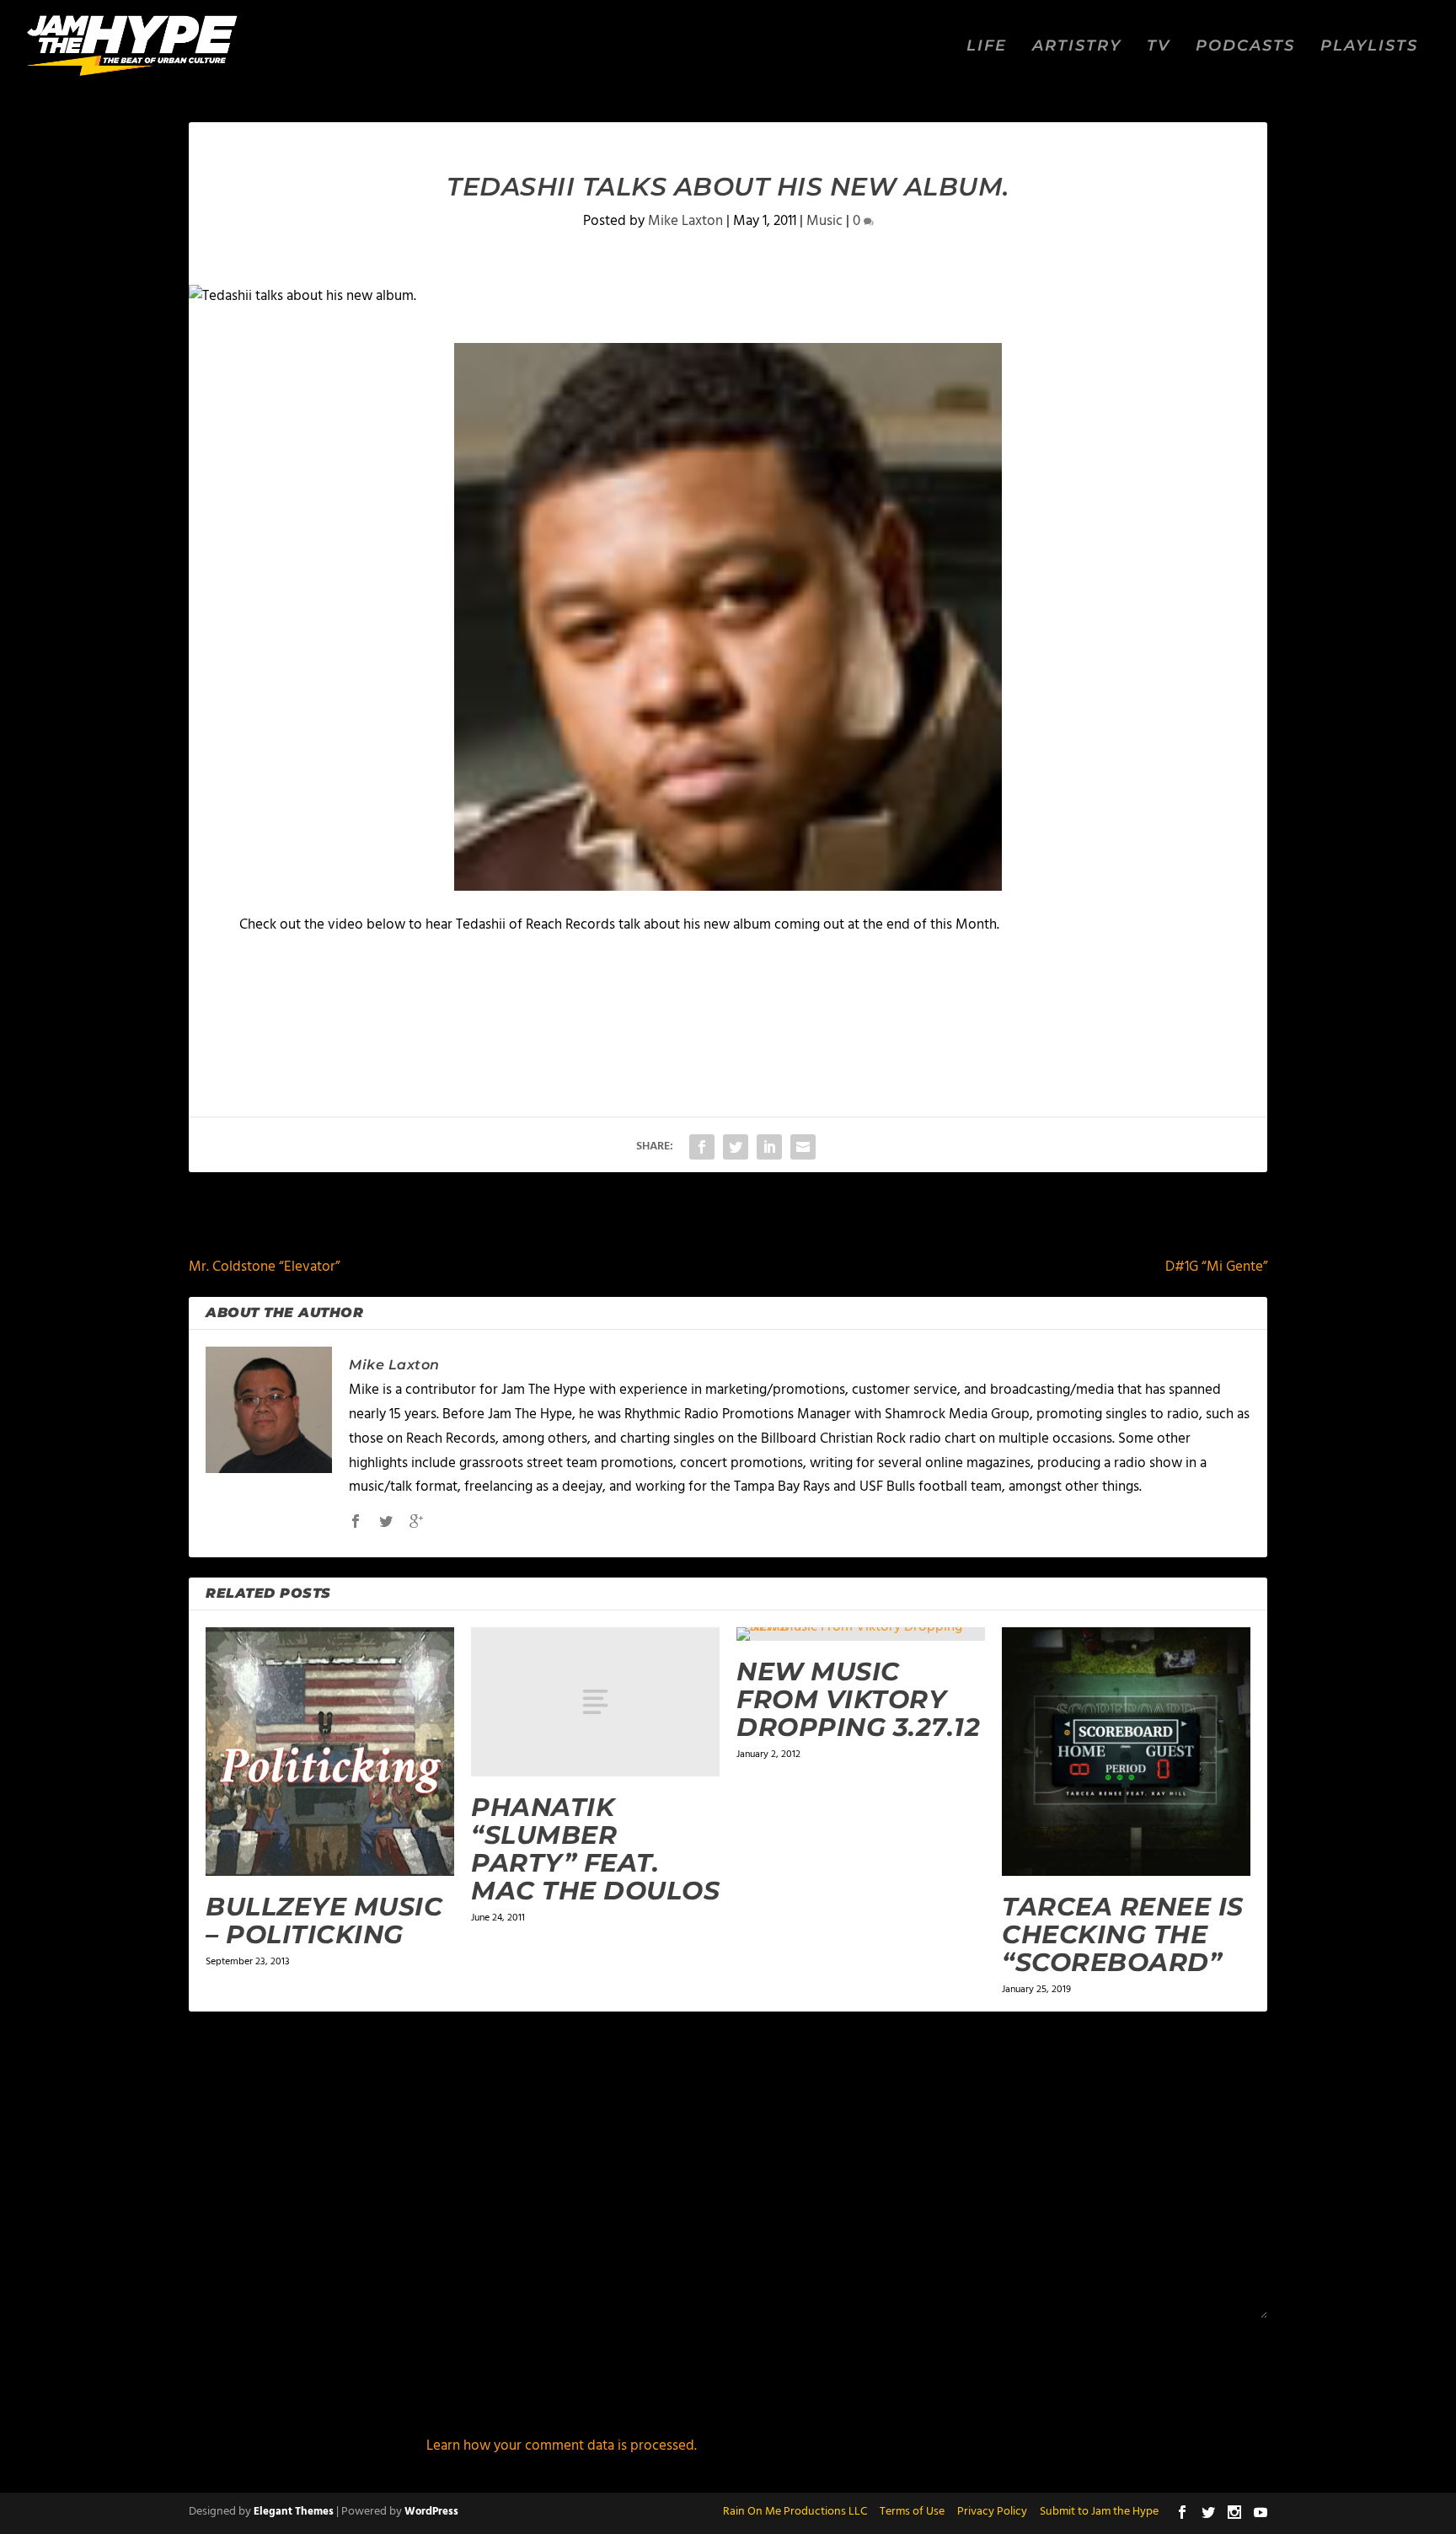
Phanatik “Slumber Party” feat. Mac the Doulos (595, 1849)
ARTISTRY (1077, 47)
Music (824, 221)
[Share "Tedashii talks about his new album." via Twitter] (736, 1147)
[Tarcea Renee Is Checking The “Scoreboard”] (1126, 1752)
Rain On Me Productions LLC (795, 2512)
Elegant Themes (294, 2512)
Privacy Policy (992, 2512)
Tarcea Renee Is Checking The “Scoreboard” (1123, 1934)
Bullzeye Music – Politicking (324, 1921)
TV (1159, 47)
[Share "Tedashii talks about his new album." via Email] (803, 1147)
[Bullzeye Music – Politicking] (330, 1752)
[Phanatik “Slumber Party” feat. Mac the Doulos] (595, 1702)
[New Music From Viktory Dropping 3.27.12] (861, 1634)
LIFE (987, 47)
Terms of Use (912, 2512)
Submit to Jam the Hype (1099, 2512)
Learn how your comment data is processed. (562, 2446)
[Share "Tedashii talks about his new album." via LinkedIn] (769, 1147)
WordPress (431, 2512)
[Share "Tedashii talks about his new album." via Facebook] (702, 1147)
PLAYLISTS (1369, 47)
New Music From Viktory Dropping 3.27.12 (858, 1699)
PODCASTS (1245, 47)
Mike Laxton (685, 221)
